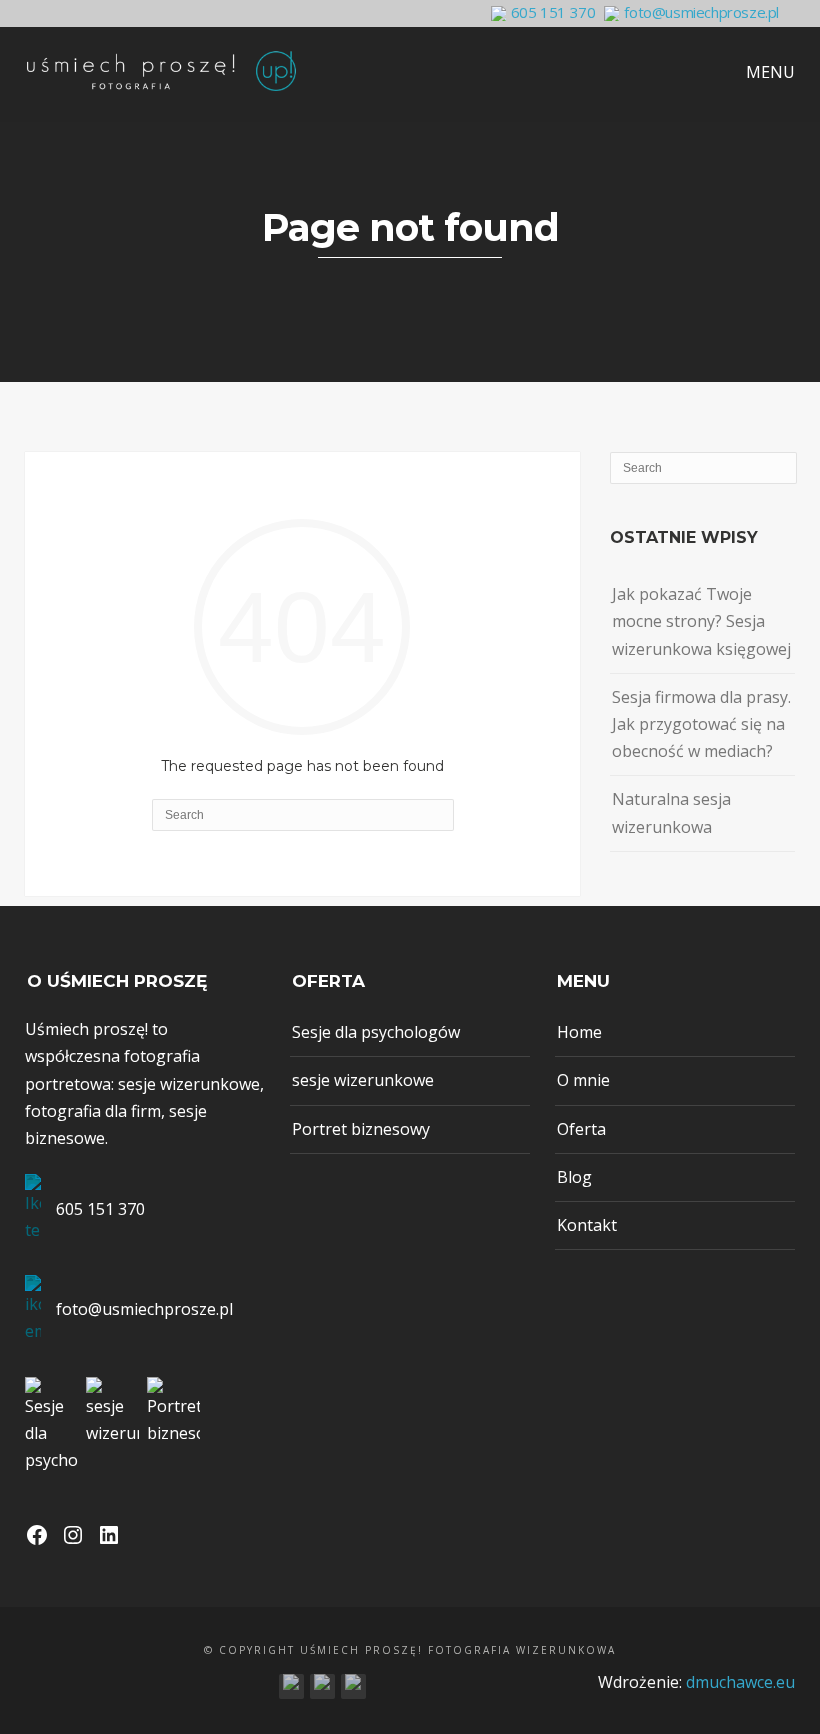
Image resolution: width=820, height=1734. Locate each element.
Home (579, 1032)
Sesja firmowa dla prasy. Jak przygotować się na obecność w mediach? (701, 724)
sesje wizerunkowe (363, 1080)
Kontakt (587, 1225)
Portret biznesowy (361, 1129)
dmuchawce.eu (740, 1682)
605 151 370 (553, 12)
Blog (574, 1177)
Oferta (581, 1129)
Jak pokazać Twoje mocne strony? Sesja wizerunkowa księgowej (701, 621)
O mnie (583, 1080)
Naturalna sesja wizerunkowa (671, 812)
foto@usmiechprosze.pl (701, 12)
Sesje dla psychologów (376, 1032)
